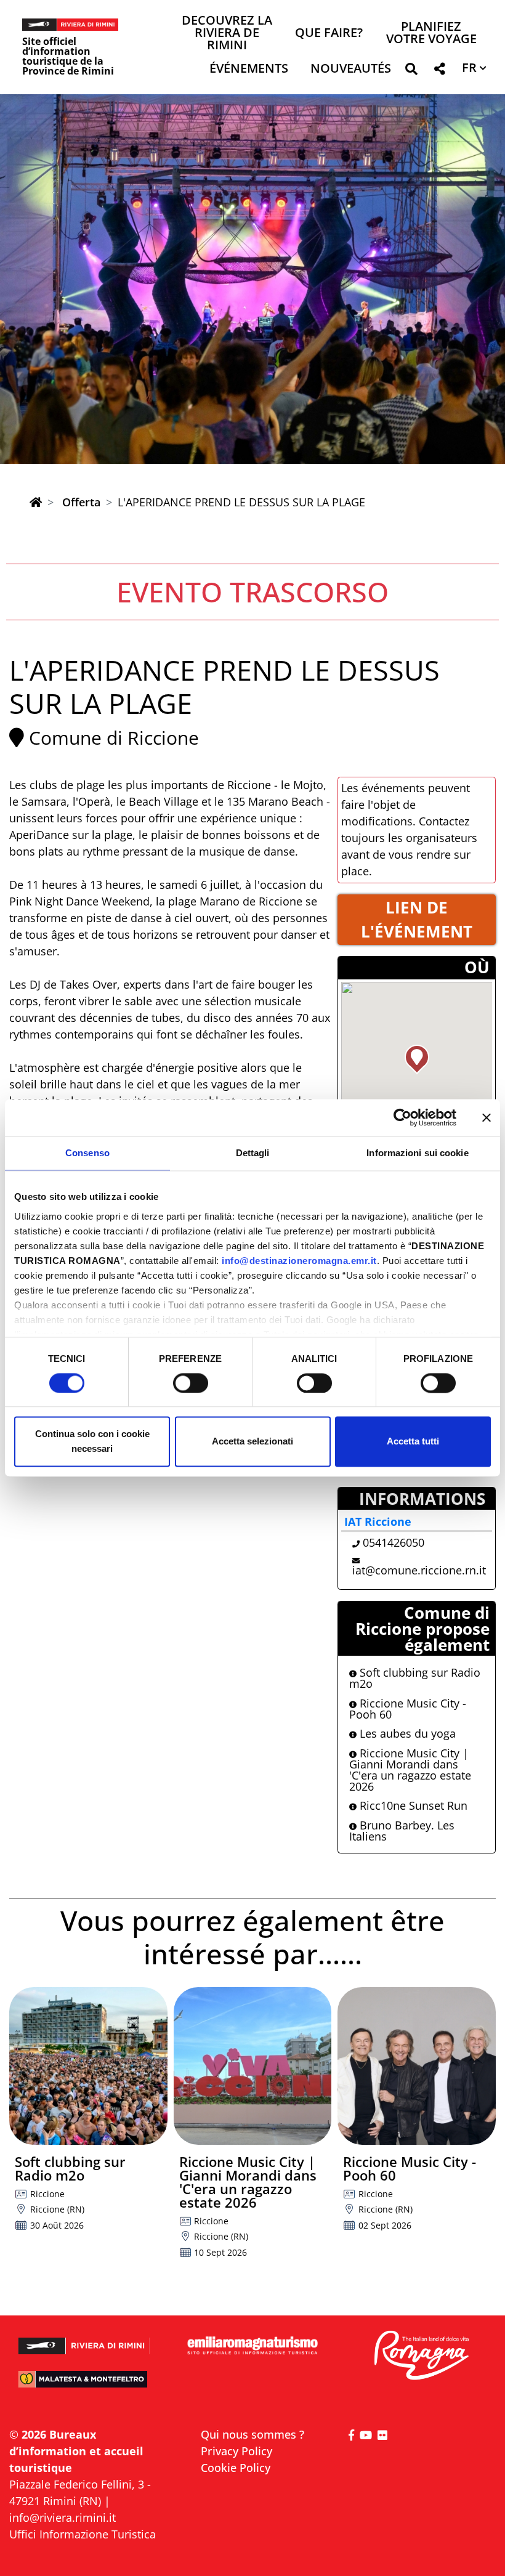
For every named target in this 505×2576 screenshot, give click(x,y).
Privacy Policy (236, 2451)
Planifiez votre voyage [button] (431, 34)
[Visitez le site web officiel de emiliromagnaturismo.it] (252, 2346)
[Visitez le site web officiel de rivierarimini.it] (84, 2340)
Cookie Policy (236, 2468)
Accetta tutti (413, 1442)
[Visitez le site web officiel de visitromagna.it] (421, 2356)
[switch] (191, 1383)
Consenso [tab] (87, 1153)
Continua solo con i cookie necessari (92, 1442)
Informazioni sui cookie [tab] (417, 1153)
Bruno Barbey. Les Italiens (402, 1831)
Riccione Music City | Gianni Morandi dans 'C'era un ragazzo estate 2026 (410, 1770)
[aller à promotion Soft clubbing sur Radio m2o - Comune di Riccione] (88, 2066)
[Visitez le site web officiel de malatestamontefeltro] (84, 2385)
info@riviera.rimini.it (63, 2517)
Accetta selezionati (252, 1442)
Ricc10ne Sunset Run (412, 1805)
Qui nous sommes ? (252, 2434)
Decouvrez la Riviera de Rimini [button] (227, 34)
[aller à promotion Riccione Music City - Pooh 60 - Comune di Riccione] (417, 2066)
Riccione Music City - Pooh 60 (408, 1709)
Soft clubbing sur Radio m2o (415, 1678)
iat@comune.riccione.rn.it (419, 1570)
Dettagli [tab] (253, 1153)
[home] (36, 502)
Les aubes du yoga (406, 1733)
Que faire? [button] (329, 34)
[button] (411, 71)
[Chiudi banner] (487, 1117)
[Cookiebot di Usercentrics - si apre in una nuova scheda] (402, 1117)
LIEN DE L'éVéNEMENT (417, 919)
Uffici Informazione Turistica (83, 2534)
